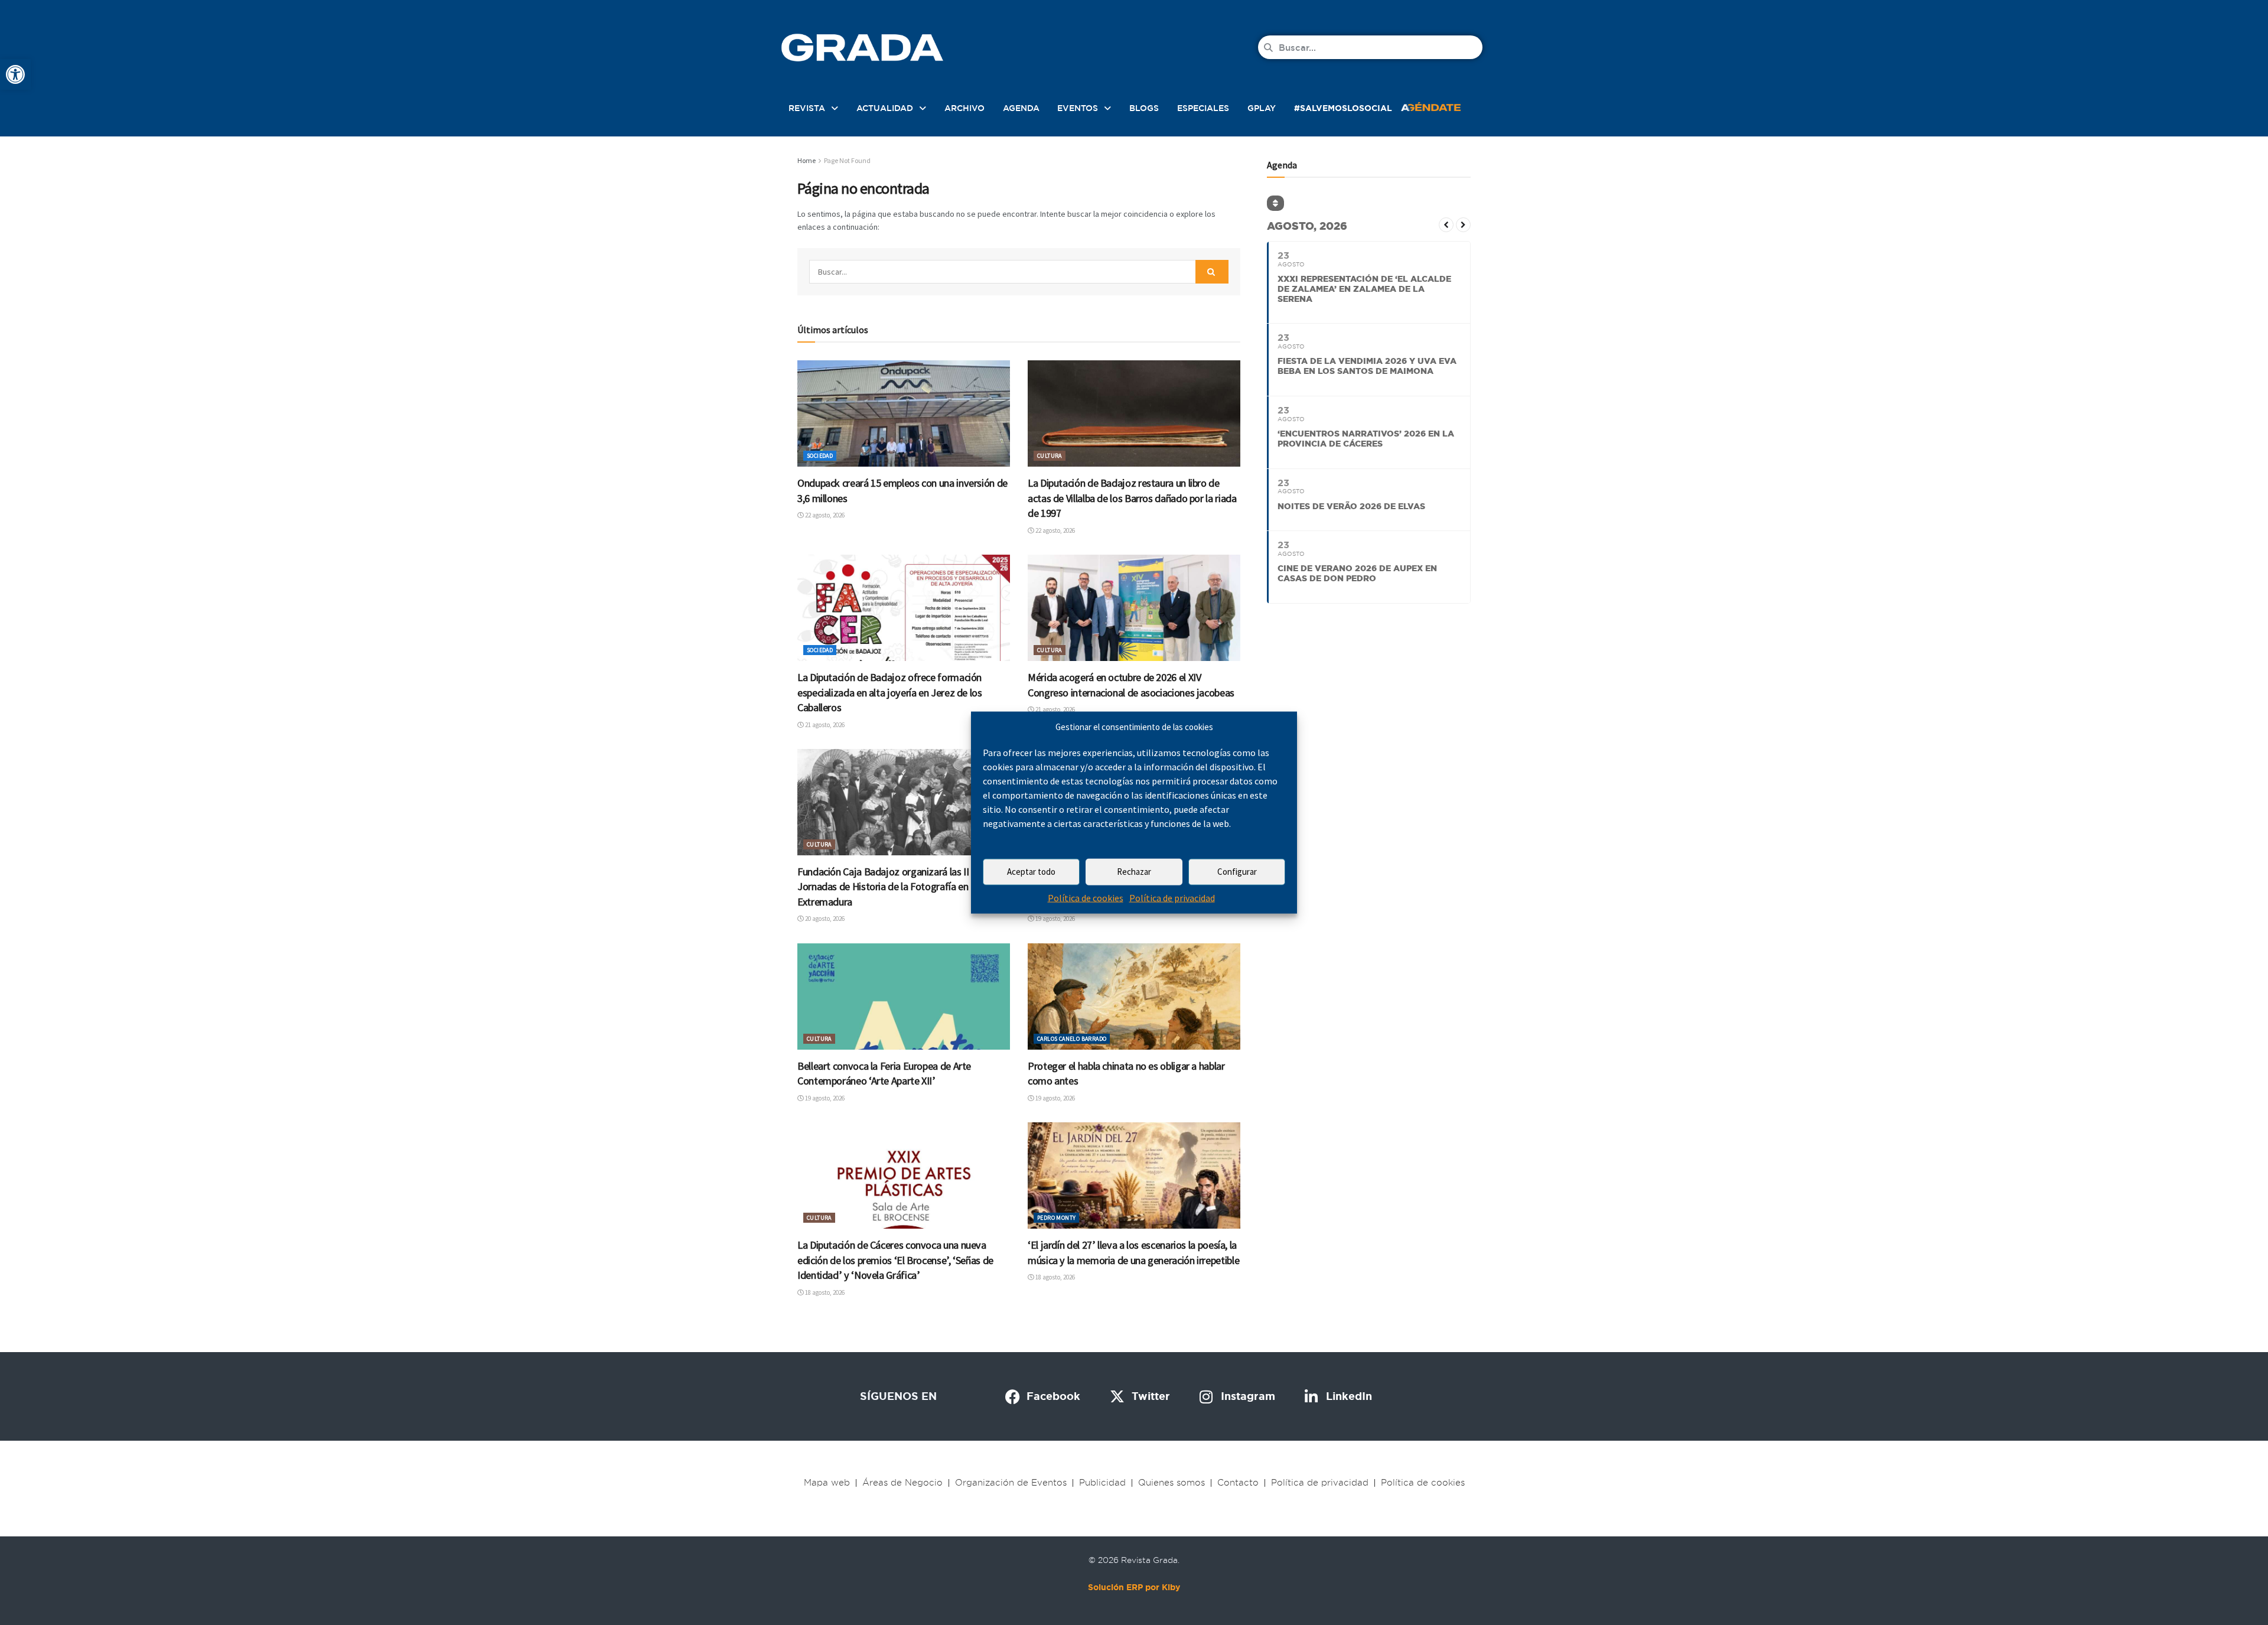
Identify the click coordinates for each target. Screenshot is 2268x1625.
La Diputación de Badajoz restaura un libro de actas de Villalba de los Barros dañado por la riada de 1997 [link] (1132, 498)
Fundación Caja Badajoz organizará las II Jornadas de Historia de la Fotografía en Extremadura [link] (883, 887)
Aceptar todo (1031, 872)
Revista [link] (807, 108)
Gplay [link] (1262, 108)
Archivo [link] (964, 108)
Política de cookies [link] (1086, 898)
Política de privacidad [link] (1172, 898)
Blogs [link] (1144, 108)
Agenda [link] (1021, 108)
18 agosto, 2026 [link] (824, 1292)
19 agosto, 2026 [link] (1055, 919)
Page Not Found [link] (847, 160)
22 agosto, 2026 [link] (824, 515)
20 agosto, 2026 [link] (824, 919)
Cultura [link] (1050, 456)
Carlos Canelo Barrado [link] (1072, 1039)
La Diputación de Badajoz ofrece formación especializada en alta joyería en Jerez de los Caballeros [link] (890, 692)
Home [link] (806, 160)
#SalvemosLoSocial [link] (1343, 108)
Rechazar (1134, 872)
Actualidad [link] (885, 108)
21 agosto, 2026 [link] (824, 725)
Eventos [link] (1078, 108)
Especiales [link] (1203, 108)
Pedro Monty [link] (1056, 1218)
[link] (15, 74)
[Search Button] (1212, 272)
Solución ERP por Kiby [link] (1134, 1587)
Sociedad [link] (820, 456)
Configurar (1237, 872)
